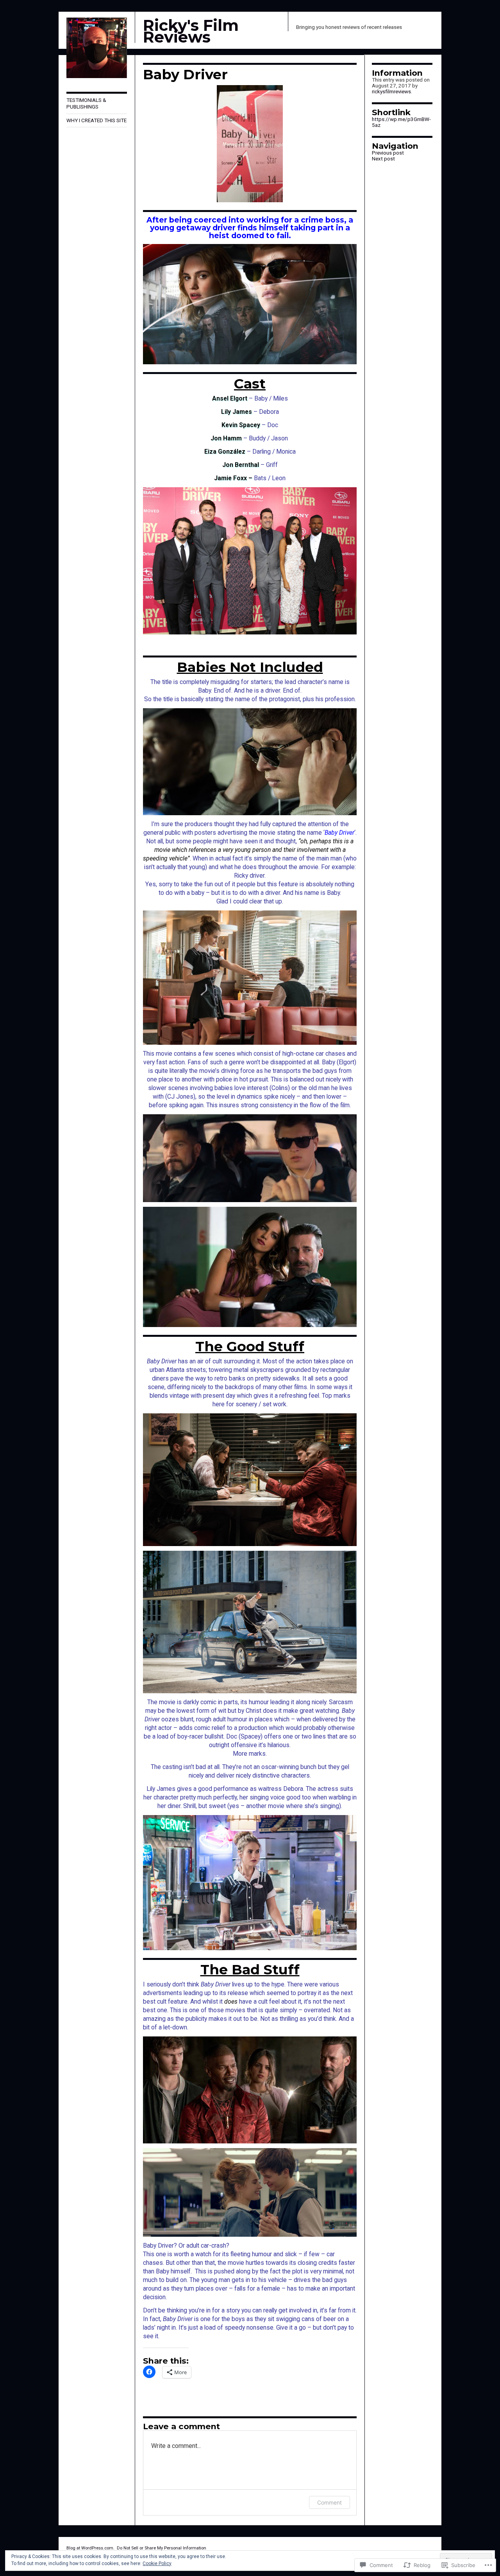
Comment (329, 2502)
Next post (383, 159)
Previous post (388, 153)
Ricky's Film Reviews (191, 31)
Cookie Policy (157, 2564)
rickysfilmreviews (391, 92)
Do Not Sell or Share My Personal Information (162, 2548)
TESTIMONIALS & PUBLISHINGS (86, 103)
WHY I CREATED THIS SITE (96, 120)
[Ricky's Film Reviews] (97, 76)
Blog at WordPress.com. (90, 2548)
